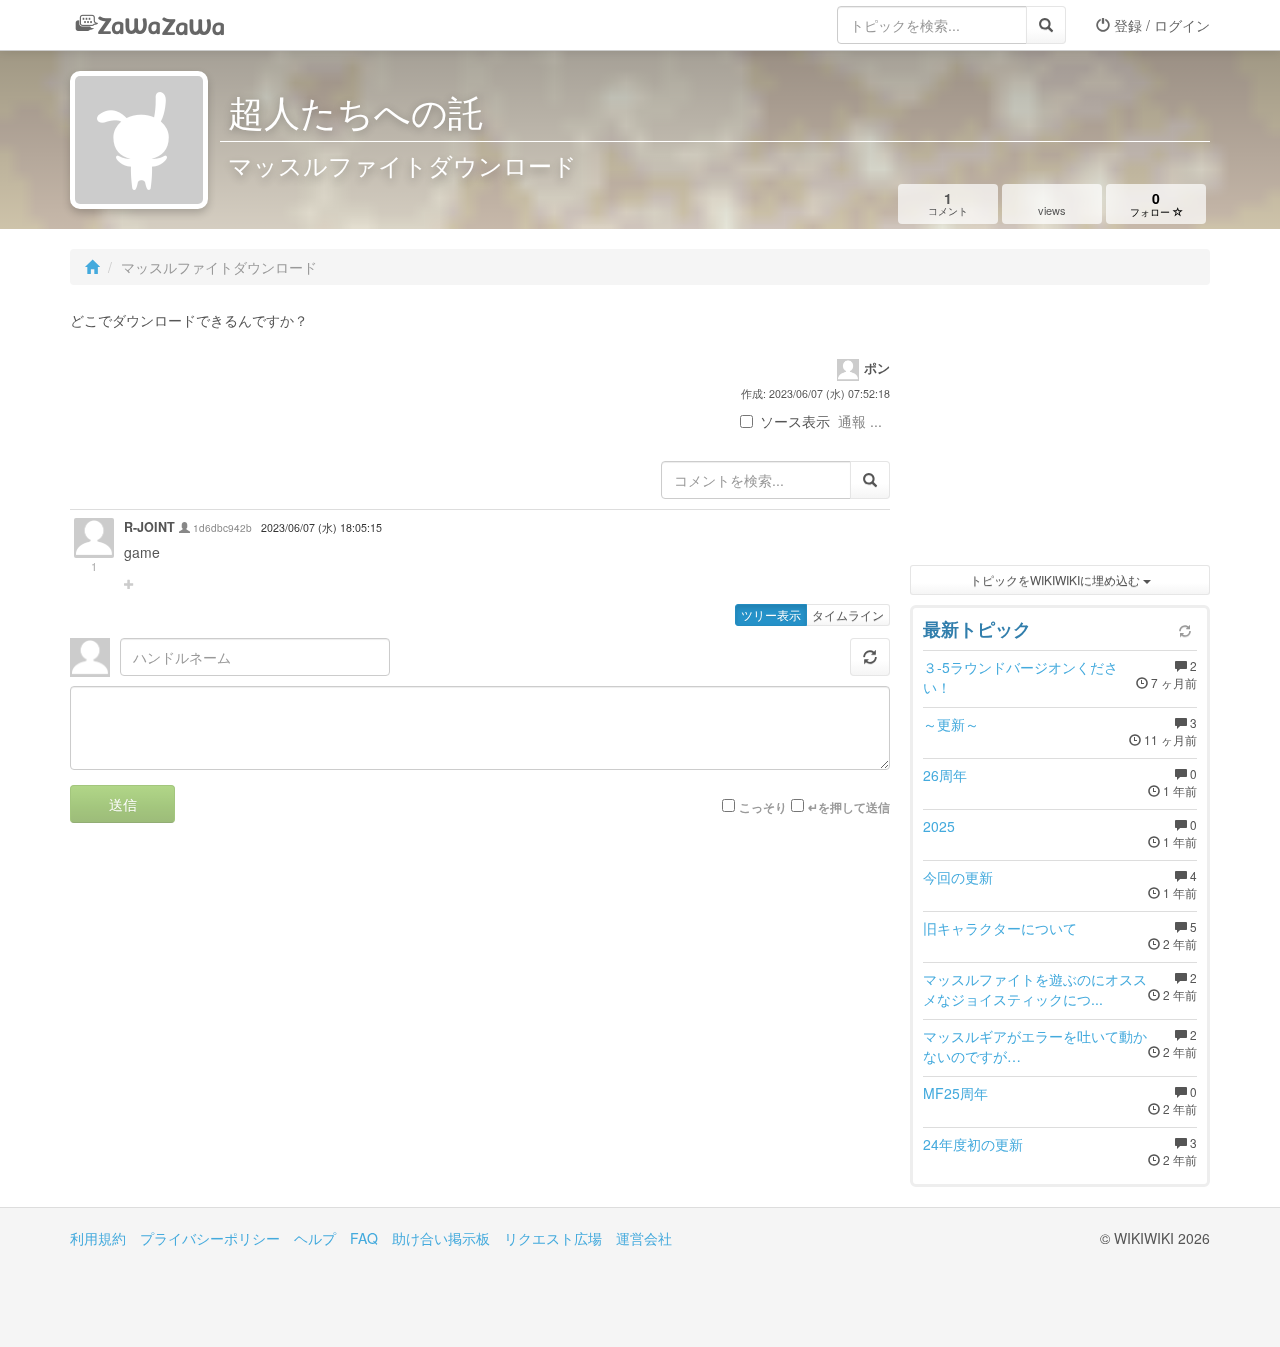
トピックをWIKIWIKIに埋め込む (1056, 579)
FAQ (364, 1238)
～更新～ (951, 724)
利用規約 (98, 1238)
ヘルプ (315, 1238)
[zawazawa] (150, 25)
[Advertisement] (1060, 430)
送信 (123, 804)
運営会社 (644, 1238)
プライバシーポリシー (210, 1238)
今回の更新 (958, 877)
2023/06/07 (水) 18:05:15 (321, 527)
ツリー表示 (771, 614)
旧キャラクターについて (1000, 928)
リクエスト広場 (553, 1238)
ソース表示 (795, 421)
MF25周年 (955, 1093)
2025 (939, 826)
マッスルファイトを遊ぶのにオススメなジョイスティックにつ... (1035, 989)
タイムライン (848, 614)
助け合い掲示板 (441, 1238)
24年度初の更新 (973, 1144)
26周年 (945, 775)
